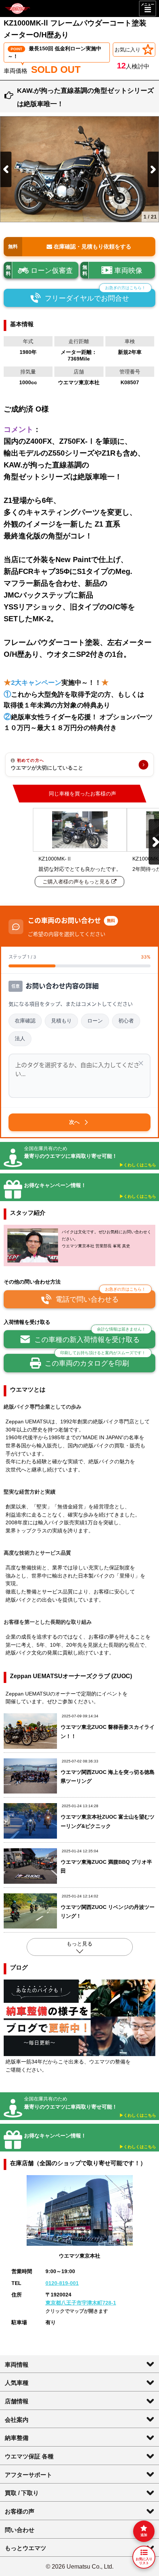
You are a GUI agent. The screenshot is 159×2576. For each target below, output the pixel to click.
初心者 (126, 1021)
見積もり (61, 1021)
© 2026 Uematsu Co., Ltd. (80, 2566)
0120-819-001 (62, 2283)
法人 (20, 1038)
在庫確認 (25, 1021)
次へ (74, 1122)
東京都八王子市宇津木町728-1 (81, 2303)
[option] (79, 169)
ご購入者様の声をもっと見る (77, 882)
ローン (95, 1021)
